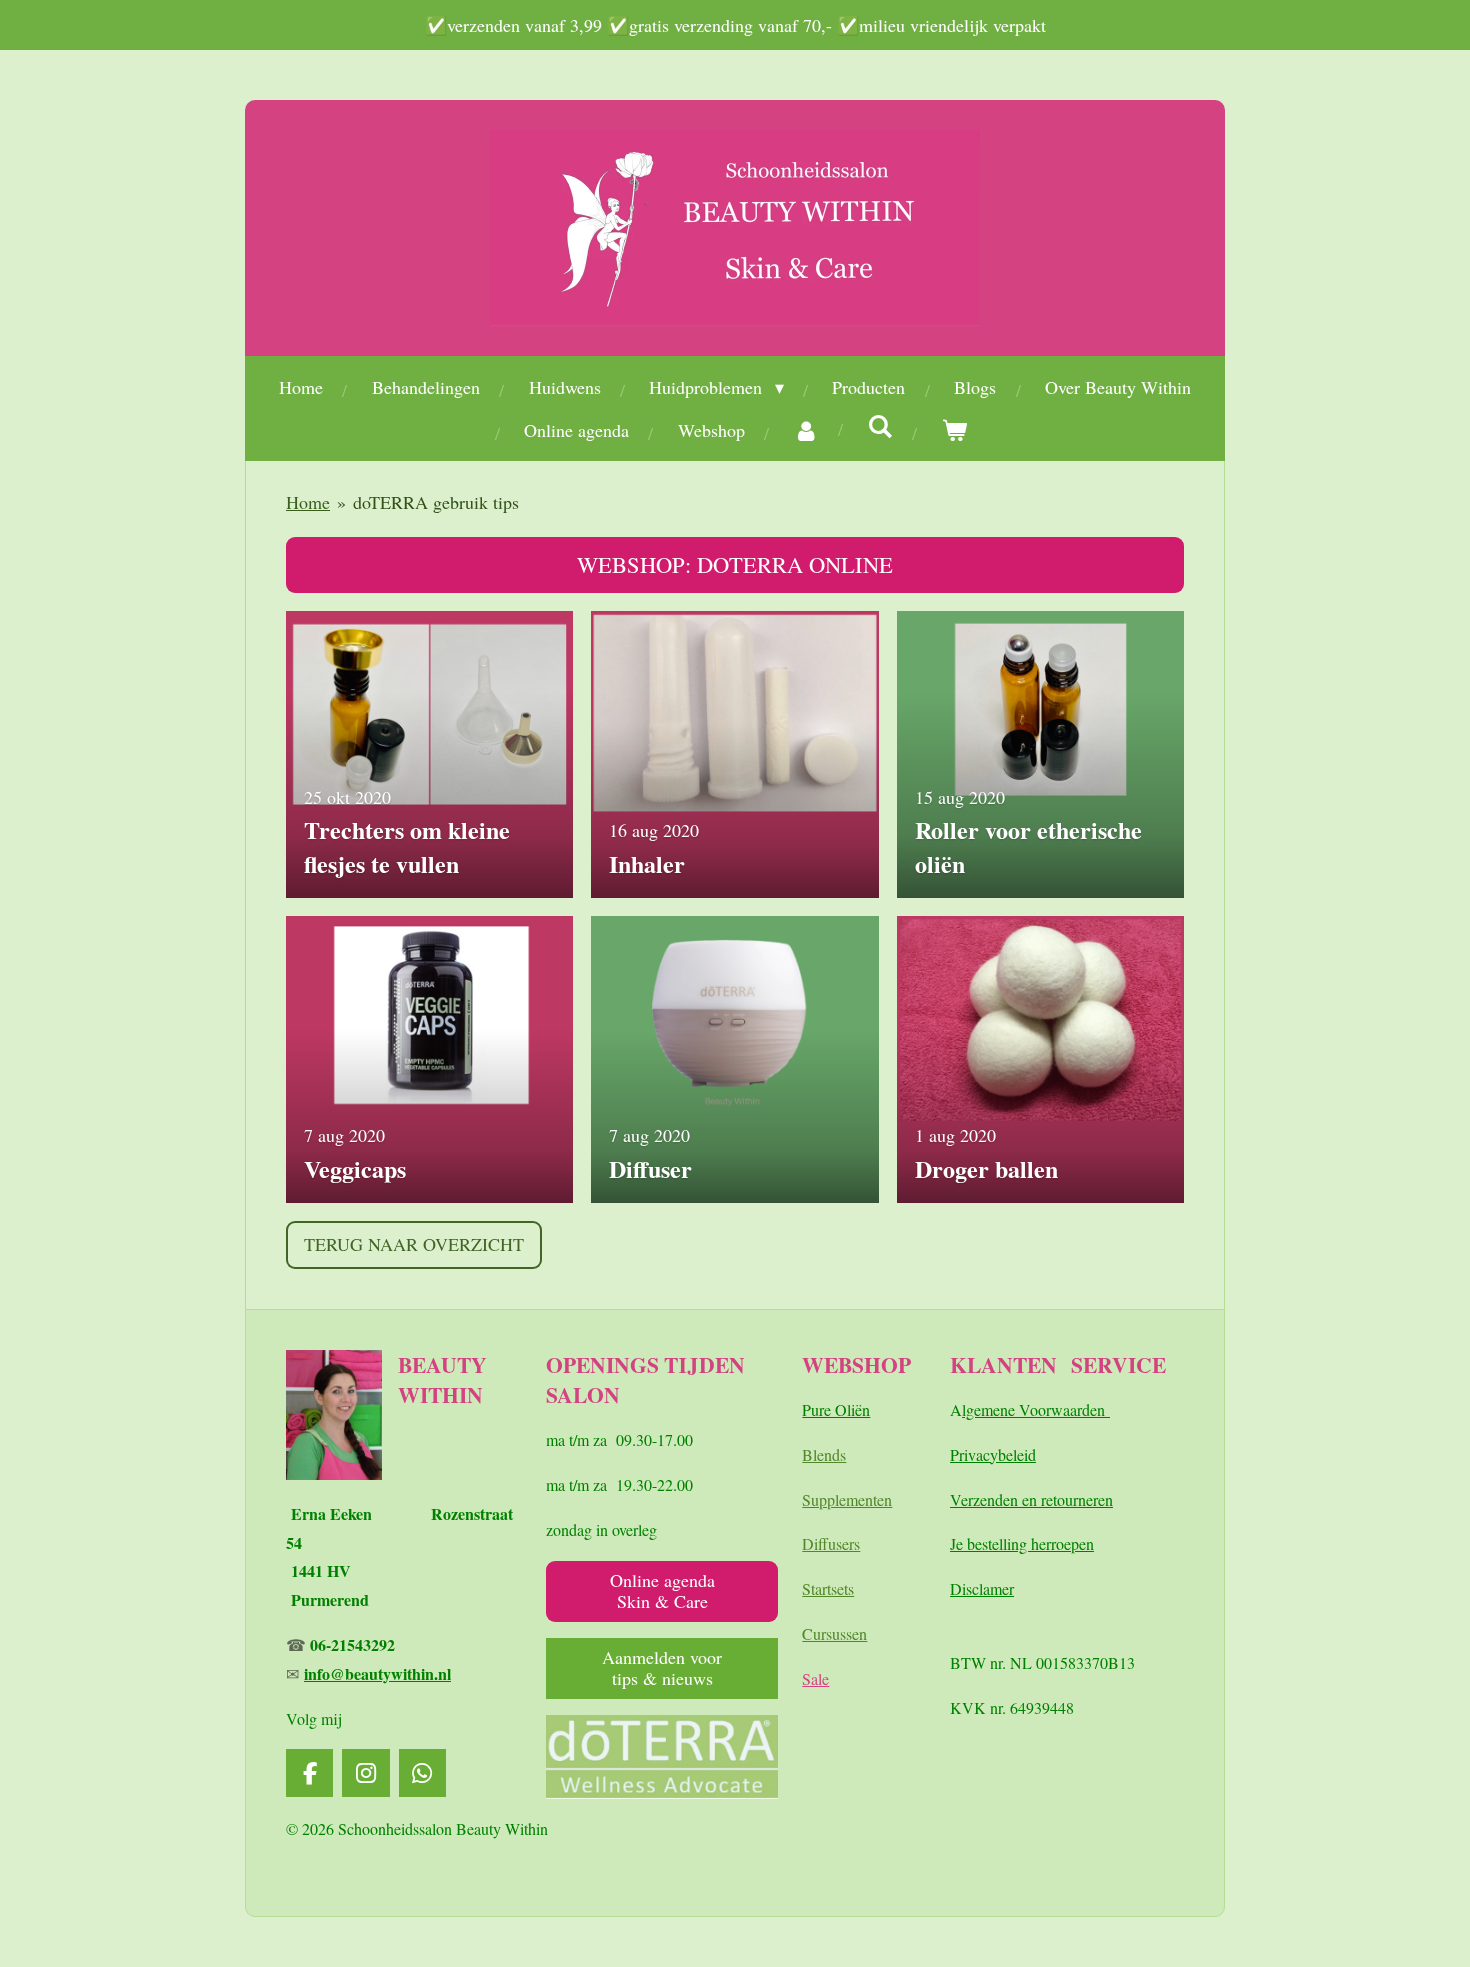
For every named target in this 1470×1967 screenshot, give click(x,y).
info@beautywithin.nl (377, 1673)
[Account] (806, 430)
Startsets (828, 1588)
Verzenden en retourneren (1031, 1499)
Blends (824, 1454)
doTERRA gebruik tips (436, 502)
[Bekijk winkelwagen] (954, 430)
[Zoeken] (880, 426)
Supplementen (847, 1499)
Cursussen (834, 1633)
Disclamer (982, 1588)
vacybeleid (1002, 1454)
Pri (959, 1454)
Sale (815, 1678)
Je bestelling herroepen (1022, 1543)
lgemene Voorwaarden (1036, 1409)
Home (308, 502)
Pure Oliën (836, 1409)
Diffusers (831, 1543)
